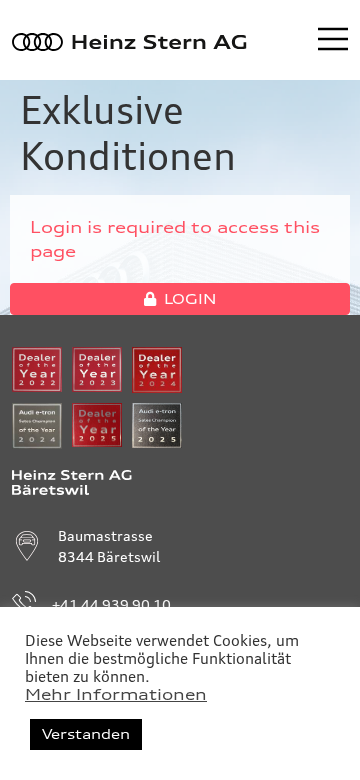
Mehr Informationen (116, 695)
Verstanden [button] (86, 734)
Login (190, 298)
